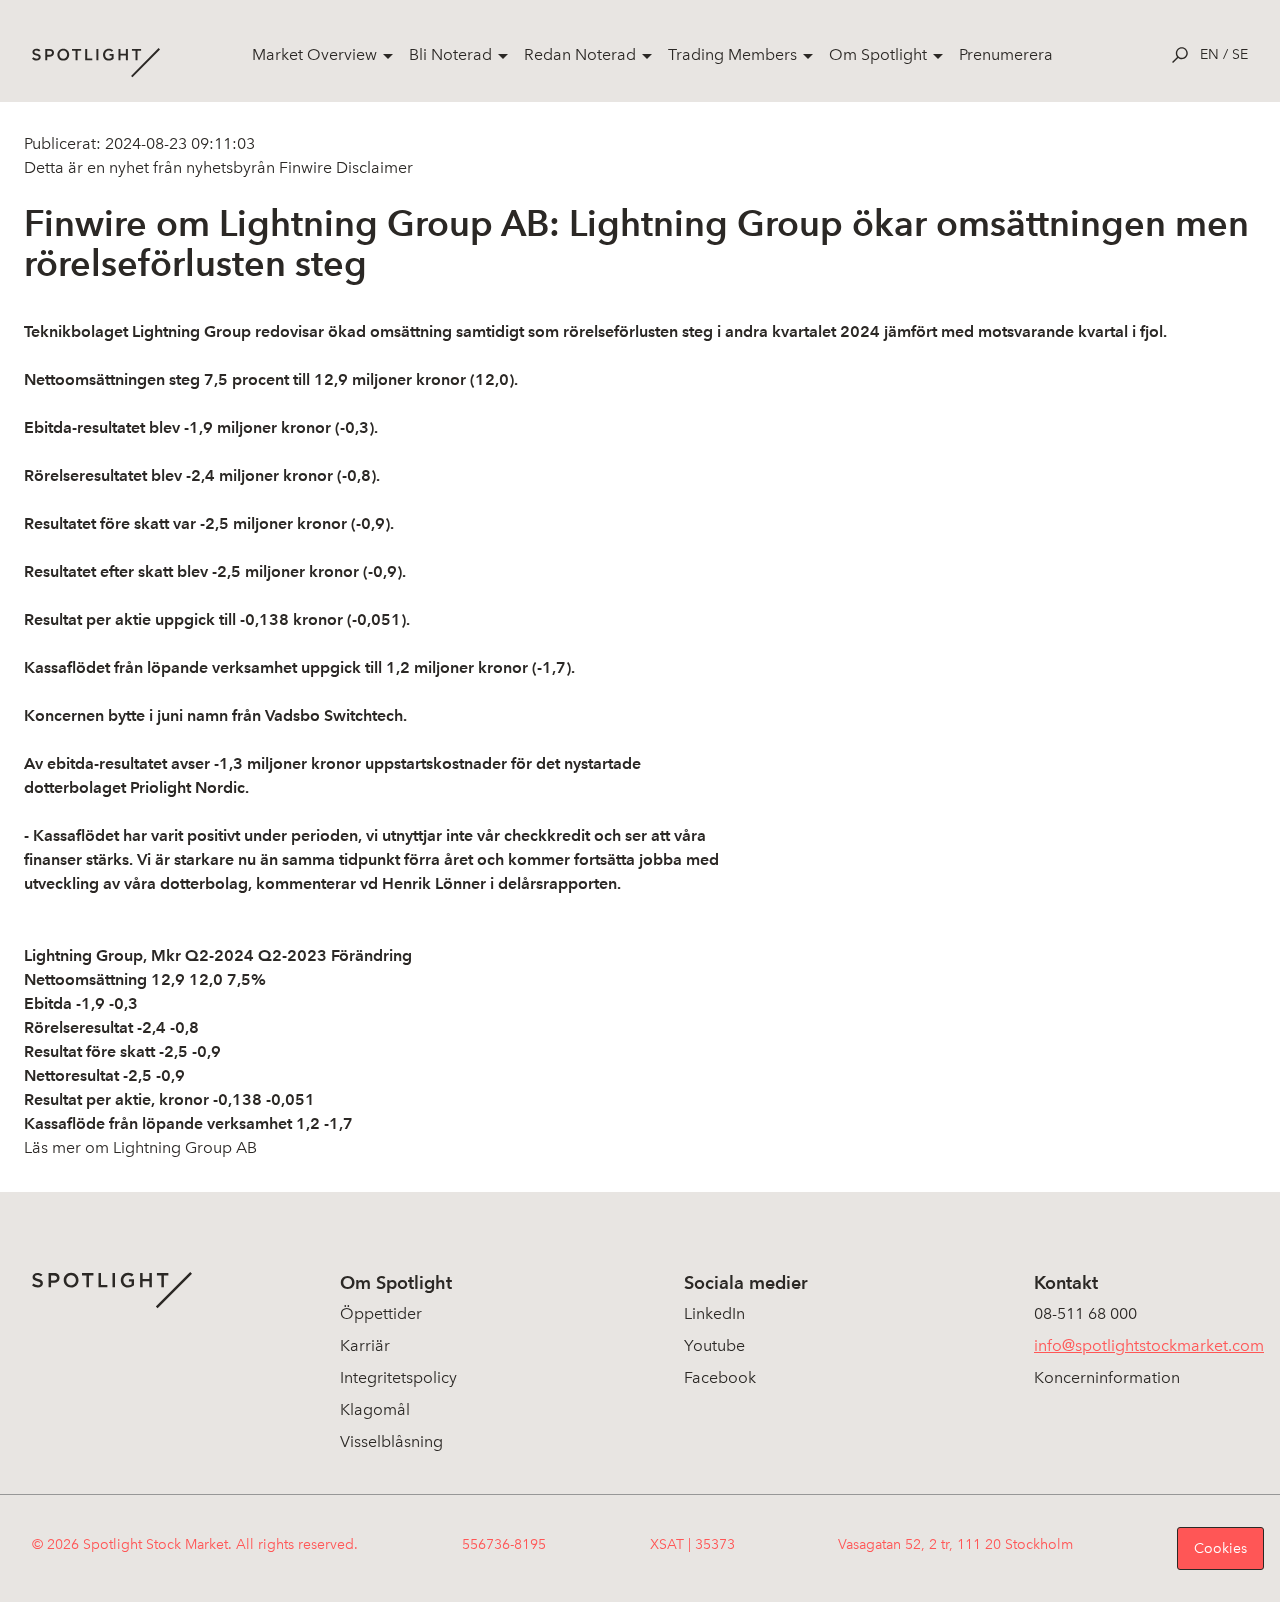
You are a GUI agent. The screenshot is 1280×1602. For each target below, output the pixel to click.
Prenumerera (1006, 54)
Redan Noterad (580, 54)
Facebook (720, 1377)
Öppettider (381, 1313)
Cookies (1220, 1548)
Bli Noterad (450, 54)
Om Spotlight (878, 54)
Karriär (365, 1345)
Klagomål (375, 1409)
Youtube (714, 1345)
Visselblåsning (391, 1441)
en (1209, 54)
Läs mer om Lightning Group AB (140, 1147)
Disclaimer (372, 167)
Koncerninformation (1107, 1377)
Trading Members (732, 54)
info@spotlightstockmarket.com (1149, 1345)
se (1240, 54)
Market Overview (314, 54)
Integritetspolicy (398, 1377)
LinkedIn (714, 1313)
